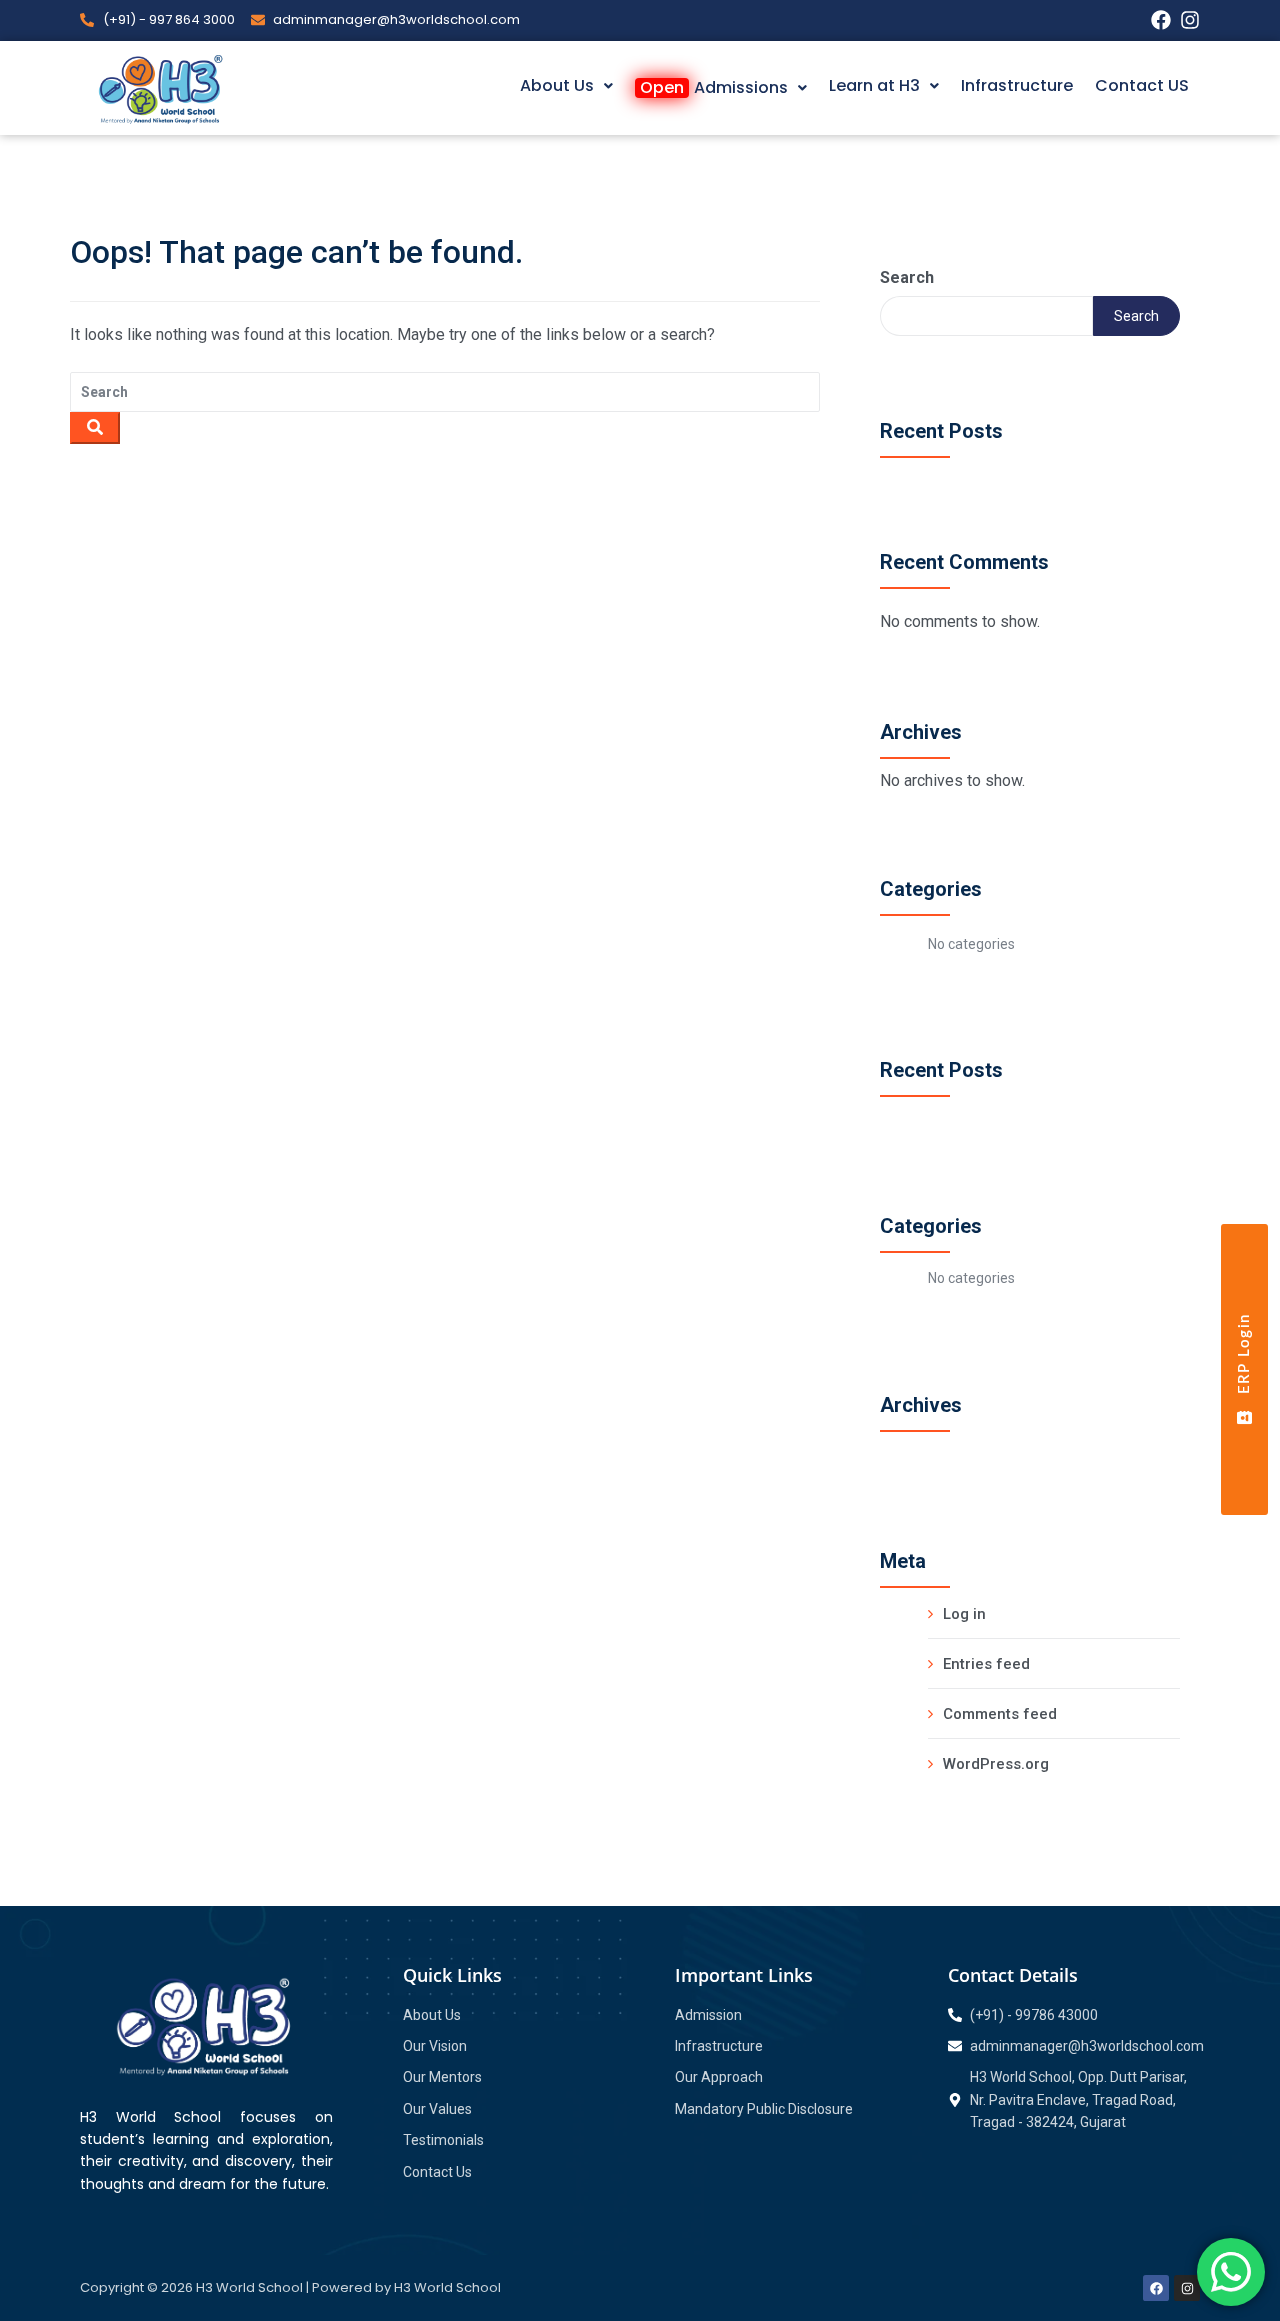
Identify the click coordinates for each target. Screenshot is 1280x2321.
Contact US (1142, 85)
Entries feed (986, 1664)
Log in (964, 1614)
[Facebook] (1161, 20)
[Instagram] (1190, 20)
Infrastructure (1017, 85)
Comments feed (1000, 1714)
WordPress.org (996, 1764)
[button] (566, 86)
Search (907, 277)
